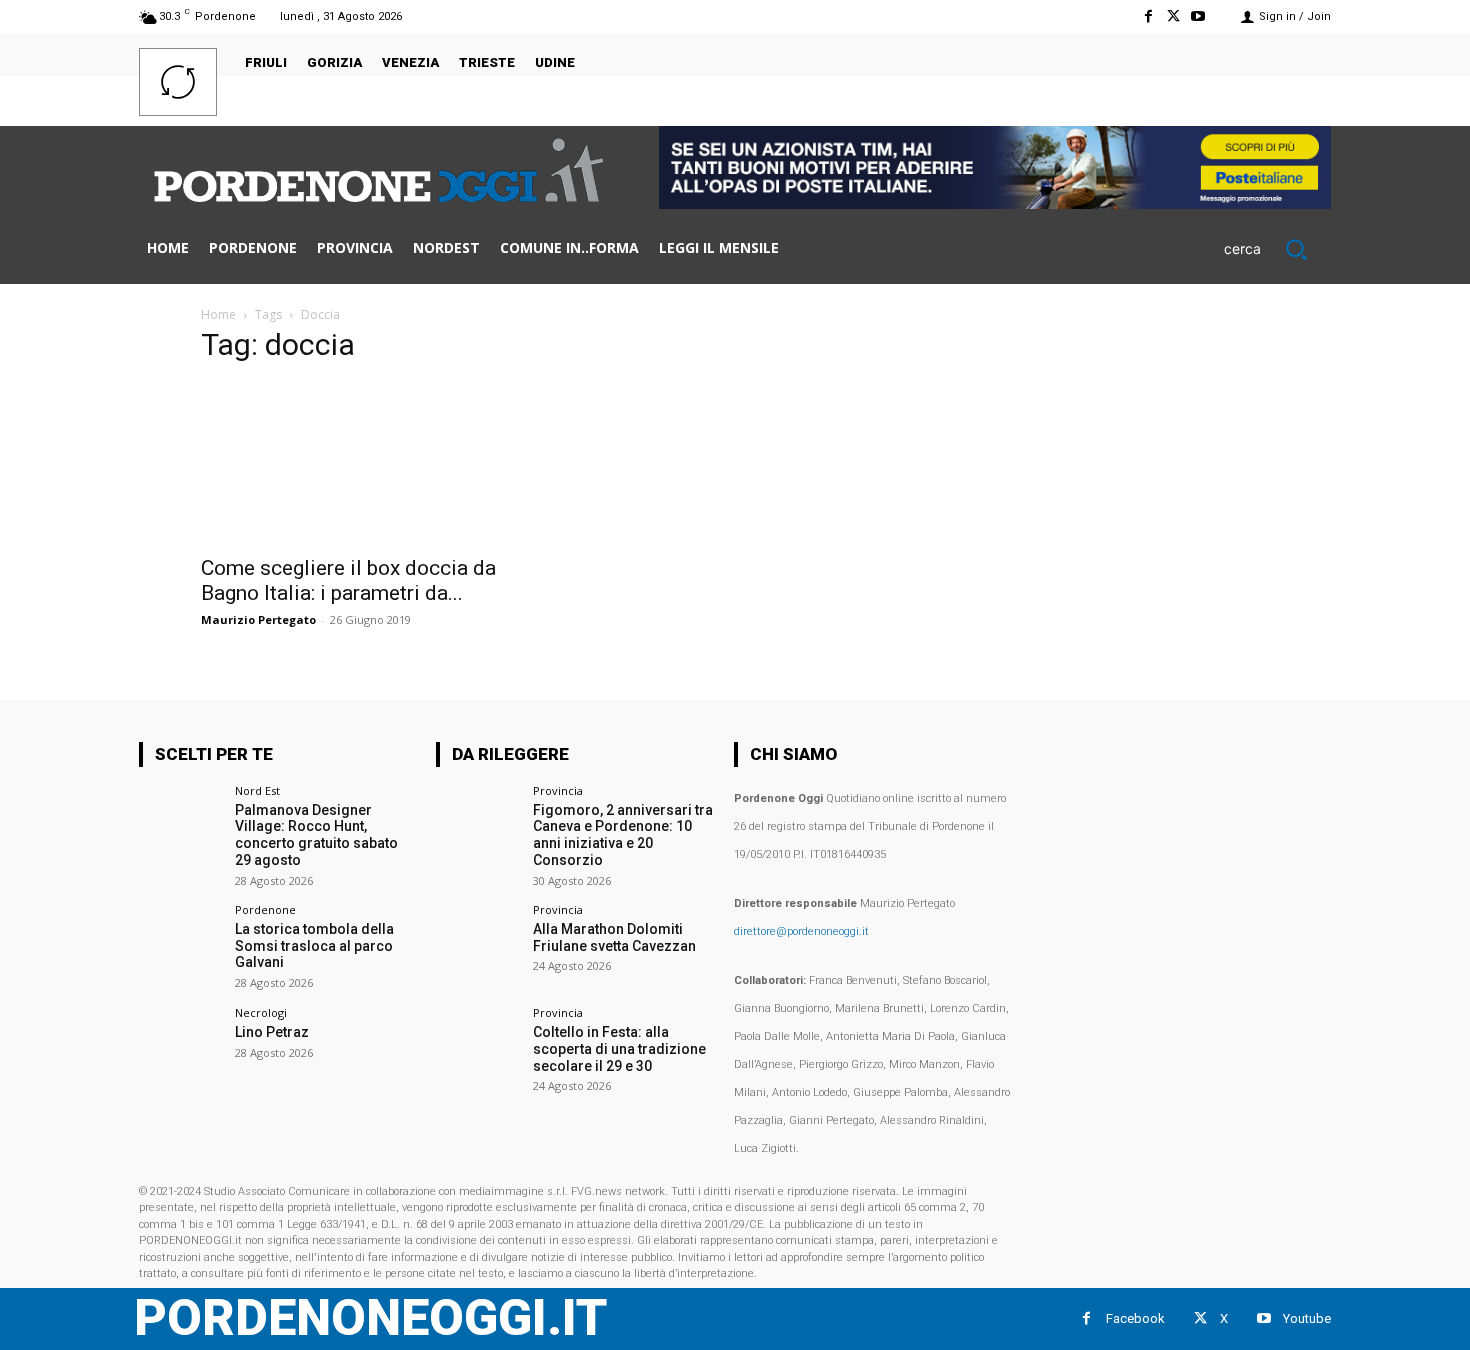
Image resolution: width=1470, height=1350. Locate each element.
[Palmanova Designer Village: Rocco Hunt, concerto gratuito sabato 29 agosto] (180, 826)
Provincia (558, 790)
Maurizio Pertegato (258, 619)
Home (218, 314)
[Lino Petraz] (180, 1048)
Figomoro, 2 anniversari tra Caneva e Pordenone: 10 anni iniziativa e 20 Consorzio (623, 835)
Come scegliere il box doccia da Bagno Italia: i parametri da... (348, 580)
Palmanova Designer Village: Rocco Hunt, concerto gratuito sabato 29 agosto (316, 835)
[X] (1173, 16)
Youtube (1307, 1318)
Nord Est (257, 790)
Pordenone (265, 909)
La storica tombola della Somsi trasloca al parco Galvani (314, 946)
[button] (1277, 249)
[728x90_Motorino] (995, 203)
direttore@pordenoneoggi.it (801, 931)
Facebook (1135, 1318)
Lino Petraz (272, 1032)
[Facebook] (1147, 16)
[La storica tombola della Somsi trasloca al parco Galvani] (180, 945)
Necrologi (261, 1012)
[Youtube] (1198, 16)
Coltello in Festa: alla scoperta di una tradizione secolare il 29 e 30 (619, 1049)
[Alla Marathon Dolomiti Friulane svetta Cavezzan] (477, 945)
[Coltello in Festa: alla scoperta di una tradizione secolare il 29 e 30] (477, 1048)
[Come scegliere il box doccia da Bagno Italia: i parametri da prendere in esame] (363, 463)
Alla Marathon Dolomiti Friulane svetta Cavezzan (614, 937)
